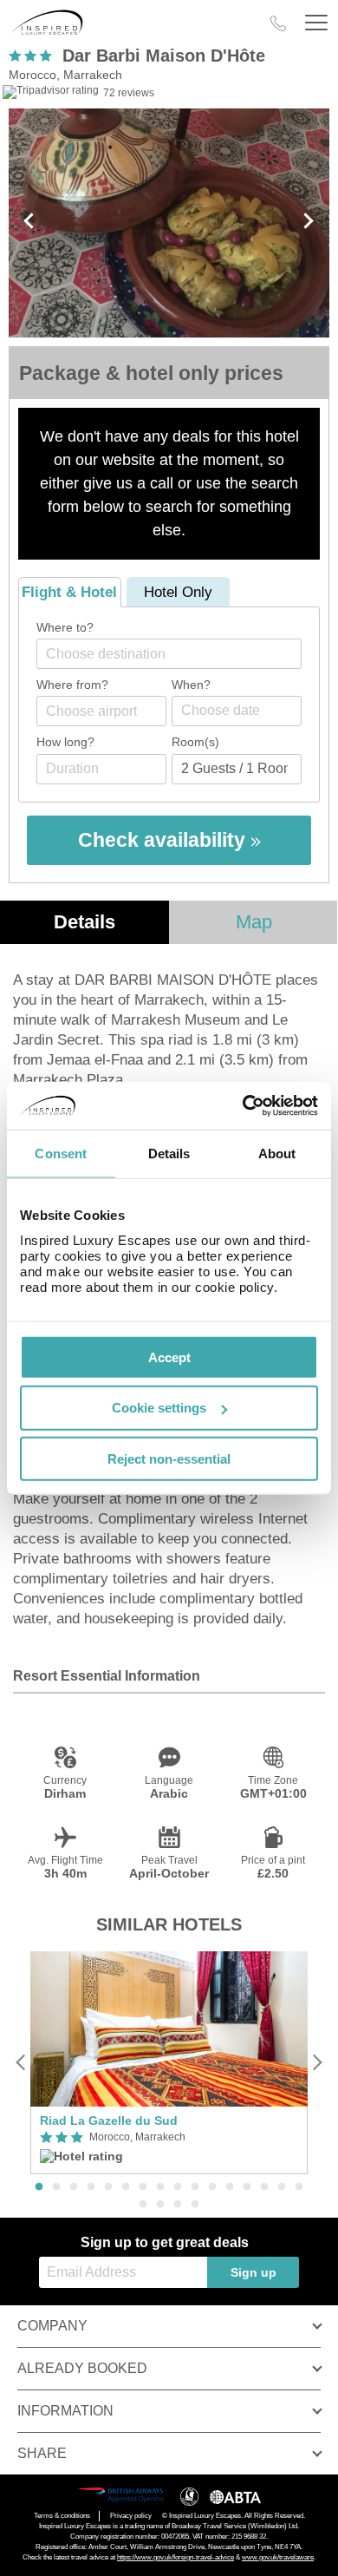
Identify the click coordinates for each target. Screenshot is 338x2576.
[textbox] (178, 654)
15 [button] (282, 2187)
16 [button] (299, 2187)
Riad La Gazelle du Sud (109, 2120)
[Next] (317, 2063)
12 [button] (230, 2187)
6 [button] (126, 2187)
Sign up (253, 2272)
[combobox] (169, 654)
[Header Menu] (316, 23)
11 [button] (212, 2187)
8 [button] (160, 2187)
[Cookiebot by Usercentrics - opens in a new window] (243, 1105)
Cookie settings (159, 1408)
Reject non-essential (169, 1459)
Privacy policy (131, 2516)
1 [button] (39, 2187)
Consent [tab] (61, 1154)
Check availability (164, 840)
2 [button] (56, 2187)
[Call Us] (278, 23)
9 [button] (178, 2187)
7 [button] (143, 2187)
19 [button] (178, 2205)
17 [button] (143, 2205)
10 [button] (195, 2187)
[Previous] (21, 2063)
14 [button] (264, 2187)
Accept (169, 1357)
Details (84, 922)
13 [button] (247, 2187)
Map (254, 922)
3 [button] (74, 2187)
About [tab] (277, 1154)
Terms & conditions (62, 2516)
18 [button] (160, 2205)
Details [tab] (169, 1154)
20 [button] (195, 2205)
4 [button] (91, 2187)
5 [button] (108, 2187)
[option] (169, 2063)
